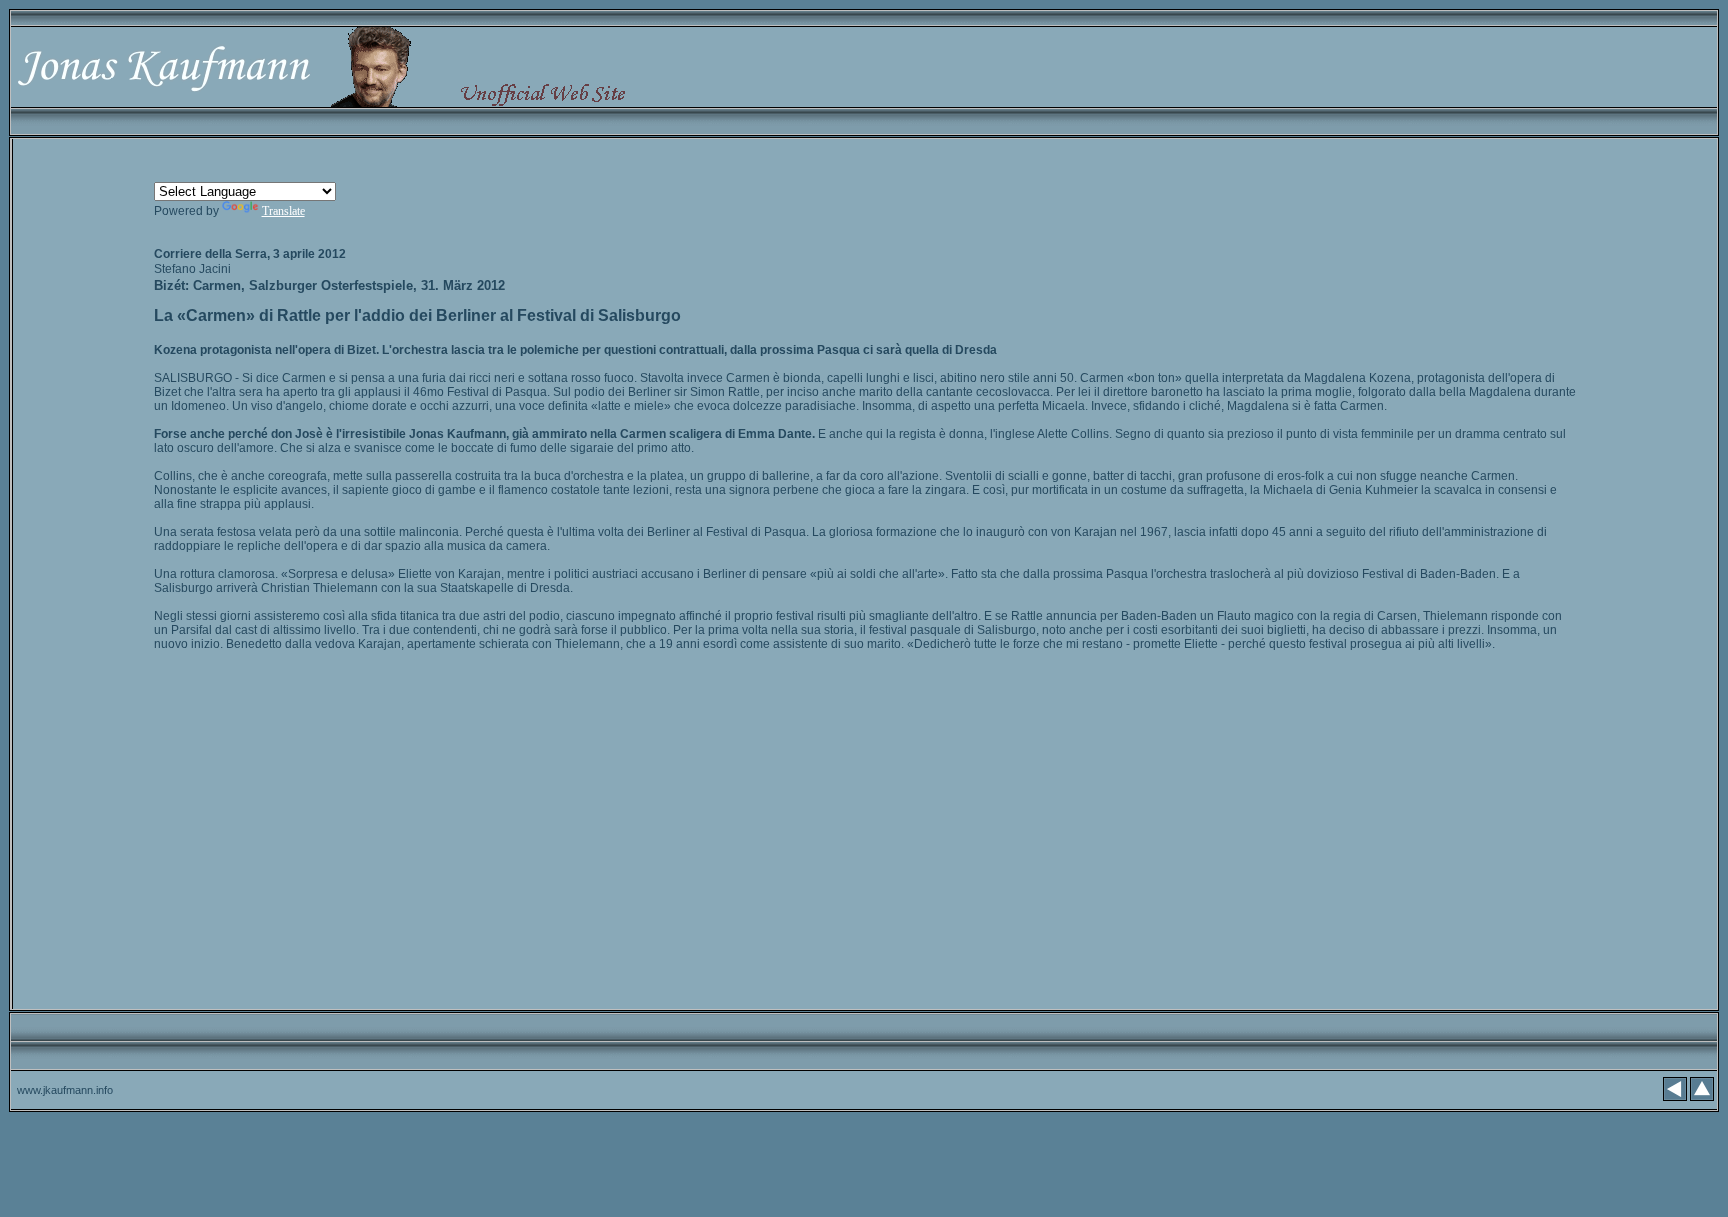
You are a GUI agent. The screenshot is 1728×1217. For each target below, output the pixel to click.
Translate (283, 211)
